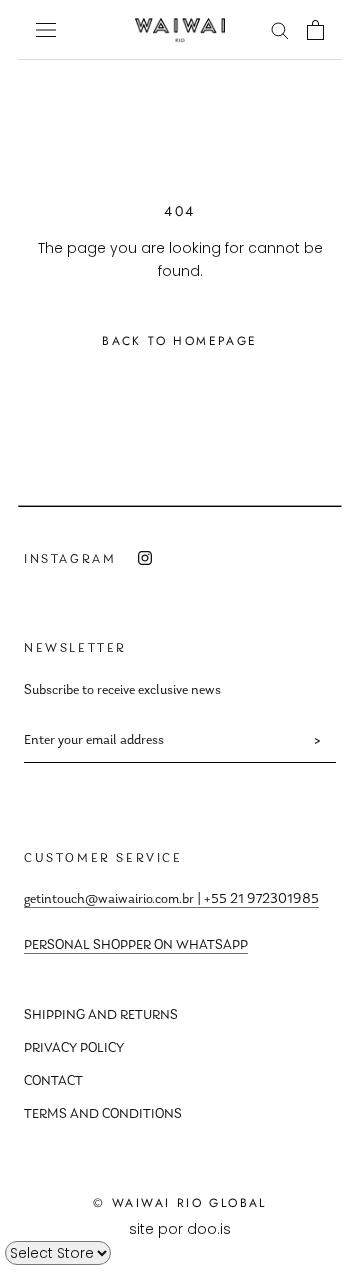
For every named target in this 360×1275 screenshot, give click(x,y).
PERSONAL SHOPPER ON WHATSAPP (136, 946)
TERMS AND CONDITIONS (103, 1115)
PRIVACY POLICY (74, 1049)
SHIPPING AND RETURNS (101, 1016)
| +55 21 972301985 (256, 900)
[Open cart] (315, 30)
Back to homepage (179, 341)
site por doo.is (180, 1229)
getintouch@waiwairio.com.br (109, 900)
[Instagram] (145, 558)
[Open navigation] (46, 29)
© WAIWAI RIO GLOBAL (180, 1203)
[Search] (280, 29)
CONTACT (53, 1082)
